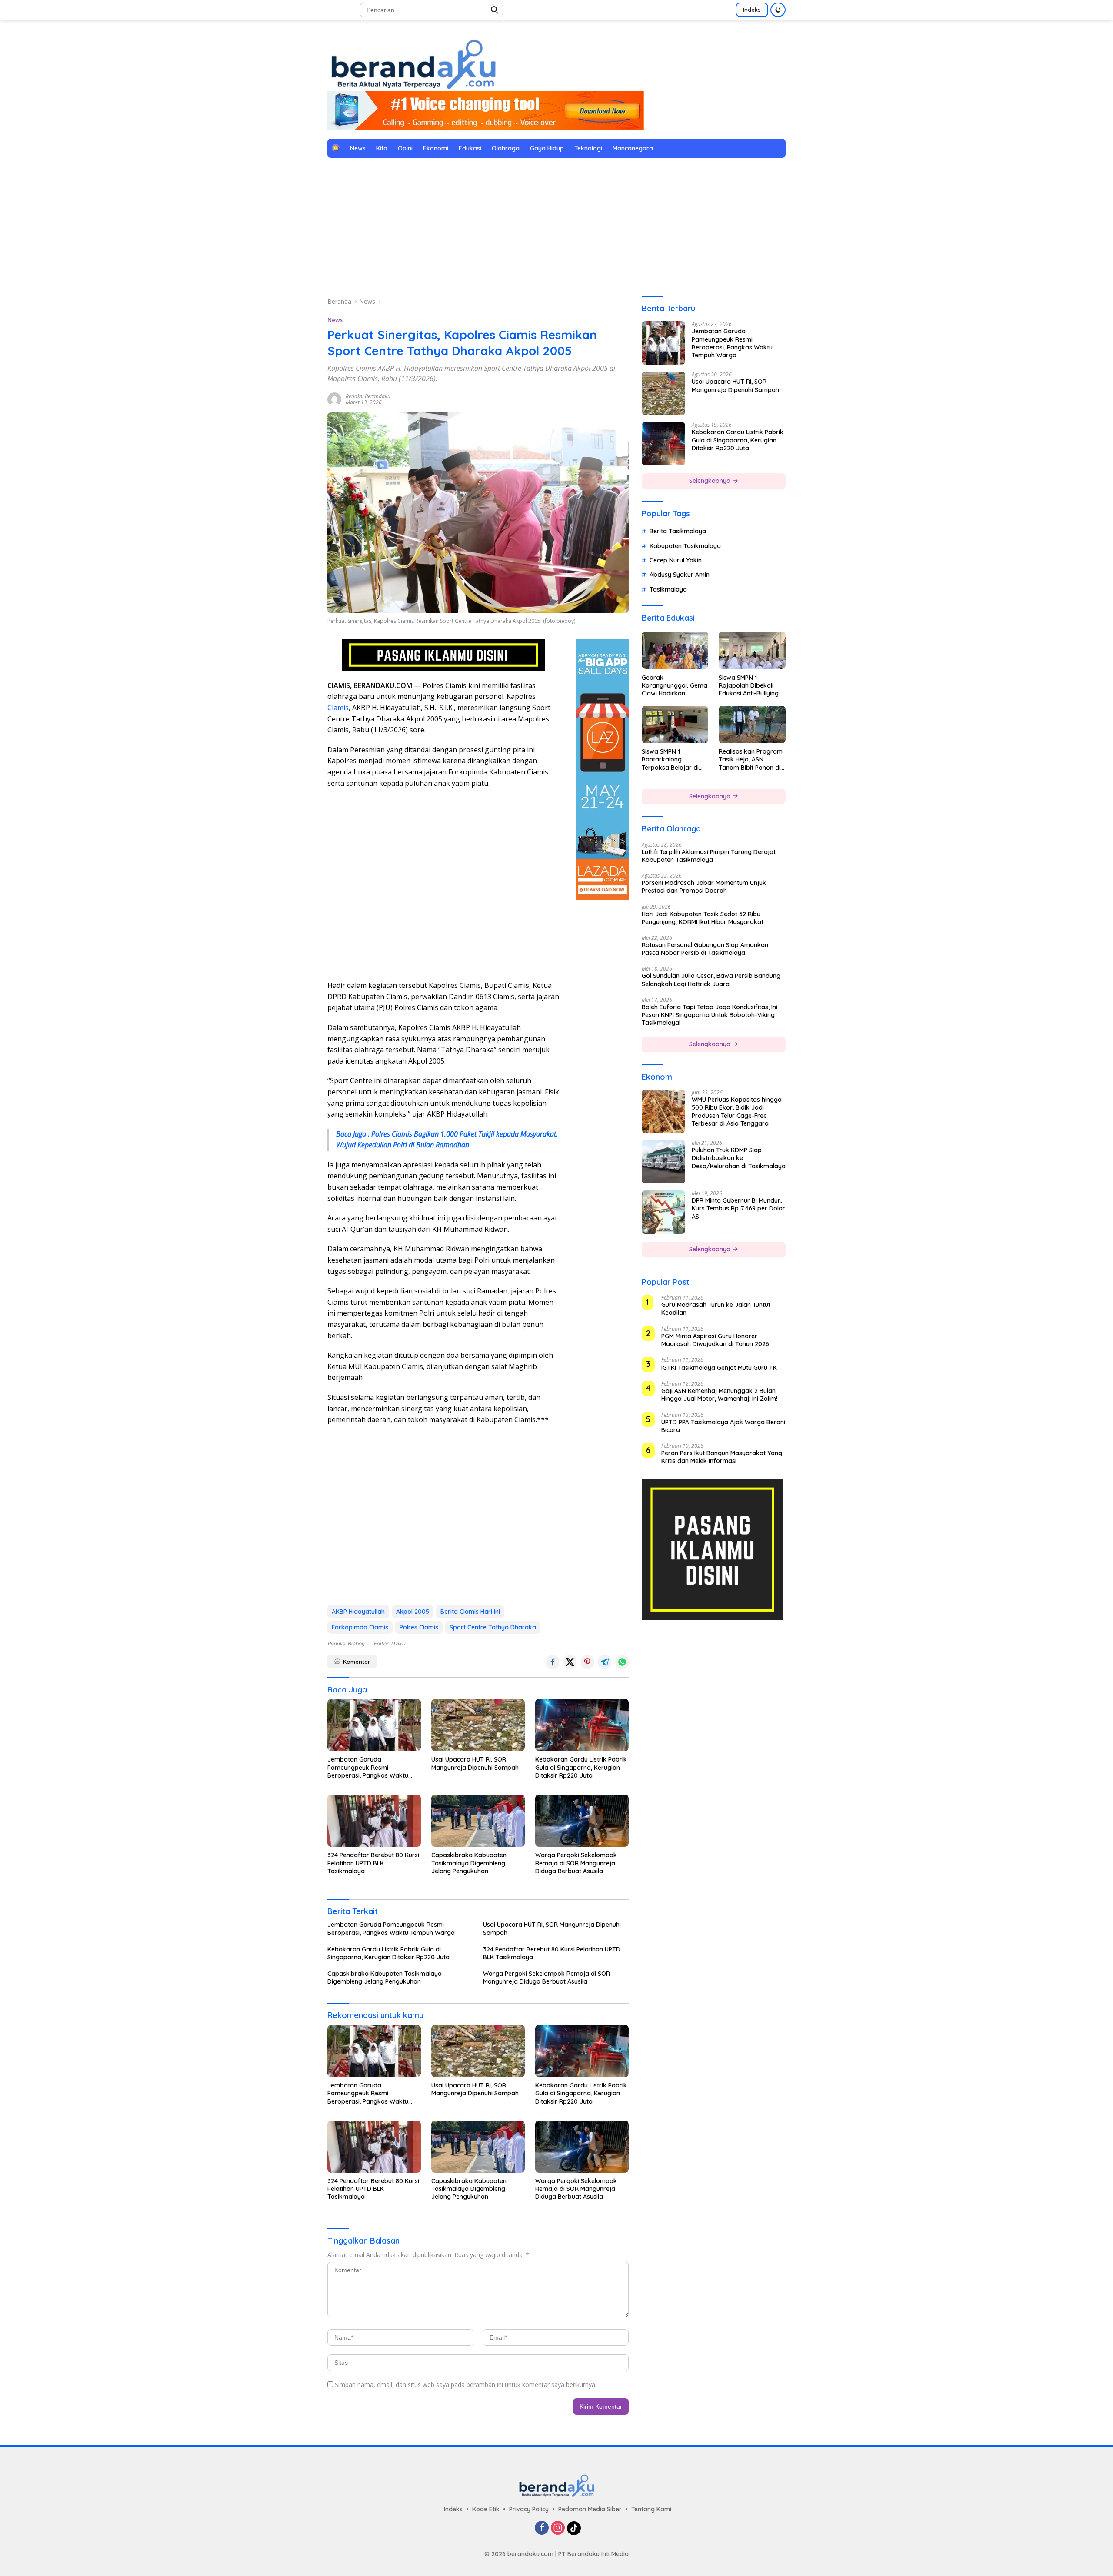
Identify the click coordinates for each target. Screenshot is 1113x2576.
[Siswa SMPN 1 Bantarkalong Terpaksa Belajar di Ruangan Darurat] (675, 725)
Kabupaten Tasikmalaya (685, 545)
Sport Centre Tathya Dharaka (493, 1627)
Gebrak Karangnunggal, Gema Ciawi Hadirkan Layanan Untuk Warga (675, 685)
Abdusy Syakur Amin (680, 575)
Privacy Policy (529, 2509)
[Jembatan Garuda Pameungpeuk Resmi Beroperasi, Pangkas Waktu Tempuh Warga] (374, 1725)
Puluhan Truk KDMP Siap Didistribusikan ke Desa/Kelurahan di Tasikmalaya (739, 1158)
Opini (405, 148)
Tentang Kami (651, 2509)
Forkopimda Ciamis (360, 1627)
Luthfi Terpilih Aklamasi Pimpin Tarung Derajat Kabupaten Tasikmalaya (709, 855)
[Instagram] (558, 2528)
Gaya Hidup (547, 148)
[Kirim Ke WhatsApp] (622, 1662)
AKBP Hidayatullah (358, 1612)
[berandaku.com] (413, 63)
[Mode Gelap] (778, 10)
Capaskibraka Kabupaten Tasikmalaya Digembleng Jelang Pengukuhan (469, 1863)
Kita (382, 148)
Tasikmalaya (668, 589)
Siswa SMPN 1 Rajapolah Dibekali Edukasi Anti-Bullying (749, 685)
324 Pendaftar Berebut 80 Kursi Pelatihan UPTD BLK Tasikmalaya (373, 1863)
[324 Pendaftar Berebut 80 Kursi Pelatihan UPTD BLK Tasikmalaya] (374, 1821)
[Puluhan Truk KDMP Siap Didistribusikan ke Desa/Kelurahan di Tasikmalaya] (663, 1162)
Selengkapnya (711, 481)
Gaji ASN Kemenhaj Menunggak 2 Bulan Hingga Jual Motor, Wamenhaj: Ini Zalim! (719, 1395)
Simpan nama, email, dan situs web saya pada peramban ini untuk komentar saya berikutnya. (466, 2385)
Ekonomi (436, 148)
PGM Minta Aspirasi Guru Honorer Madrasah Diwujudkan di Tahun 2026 (715, 1340)
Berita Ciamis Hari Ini (470, 1612)
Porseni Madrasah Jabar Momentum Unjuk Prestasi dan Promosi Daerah (704, 887)
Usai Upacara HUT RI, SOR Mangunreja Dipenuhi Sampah (475, 1763)
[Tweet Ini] (570, 1662)
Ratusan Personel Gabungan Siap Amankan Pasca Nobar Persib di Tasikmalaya (705, 949)
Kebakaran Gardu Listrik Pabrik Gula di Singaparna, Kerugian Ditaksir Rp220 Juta (581, 1767)
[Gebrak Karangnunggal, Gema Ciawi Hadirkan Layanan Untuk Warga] (675, 650)
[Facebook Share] (553, 1662)
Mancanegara (633, 148)
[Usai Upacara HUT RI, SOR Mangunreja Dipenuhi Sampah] (478, 1725)
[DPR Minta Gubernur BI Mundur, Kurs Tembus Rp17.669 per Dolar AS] (663, 1212)
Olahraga (506, 148)
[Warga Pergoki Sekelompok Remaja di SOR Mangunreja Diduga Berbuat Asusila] (582, 1821)
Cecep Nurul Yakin (676, 560)
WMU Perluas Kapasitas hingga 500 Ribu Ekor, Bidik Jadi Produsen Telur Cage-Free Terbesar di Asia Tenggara (737, 1112)
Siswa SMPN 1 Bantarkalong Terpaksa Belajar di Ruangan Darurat (670, 760)
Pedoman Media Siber (590, 2509)
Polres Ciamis (419, 1627)
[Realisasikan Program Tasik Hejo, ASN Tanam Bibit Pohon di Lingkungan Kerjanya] (752, 725)
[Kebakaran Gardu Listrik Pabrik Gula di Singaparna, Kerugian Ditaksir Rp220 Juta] (582, 1725)
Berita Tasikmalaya (678, 531)
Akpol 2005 (413, 1612)
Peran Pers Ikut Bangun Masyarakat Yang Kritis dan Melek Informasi (722, 1457)
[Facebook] (542, 2528)
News (358, 148)
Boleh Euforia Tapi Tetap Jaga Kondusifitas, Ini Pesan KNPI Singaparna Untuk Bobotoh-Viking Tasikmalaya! (710, 1014)
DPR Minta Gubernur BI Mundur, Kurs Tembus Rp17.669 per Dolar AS (738, 1208)
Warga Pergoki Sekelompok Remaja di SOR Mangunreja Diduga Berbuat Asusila (576, 1863)
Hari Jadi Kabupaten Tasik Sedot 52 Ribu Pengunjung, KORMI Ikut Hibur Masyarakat (703, 917)
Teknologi (588, 148)
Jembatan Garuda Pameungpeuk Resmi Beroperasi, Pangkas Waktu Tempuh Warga (368, 1767)
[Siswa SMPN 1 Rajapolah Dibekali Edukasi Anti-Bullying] (752, 650)
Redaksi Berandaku (368, 396)
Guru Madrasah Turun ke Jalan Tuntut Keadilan (716, 1309)
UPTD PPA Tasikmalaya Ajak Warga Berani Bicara (723, 1426)
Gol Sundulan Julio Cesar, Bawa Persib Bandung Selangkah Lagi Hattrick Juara (711, 980)
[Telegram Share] (605, 1662)
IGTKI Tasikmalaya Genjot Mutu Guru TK (719, 1368)
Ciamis (338, 708)
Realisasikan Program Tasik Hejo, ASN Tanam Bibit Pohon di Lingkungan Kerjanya (751, 760)
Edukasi (470, 148)
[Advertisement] (556, 227)
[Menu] (333, 10)
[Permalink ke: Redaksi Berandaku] (334, 399)
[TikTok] (574, 2528)
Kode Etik (486, 2509)
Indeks (752, 10)
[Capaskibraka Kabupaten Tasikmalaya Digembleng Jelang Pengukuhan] (478, 1821)
